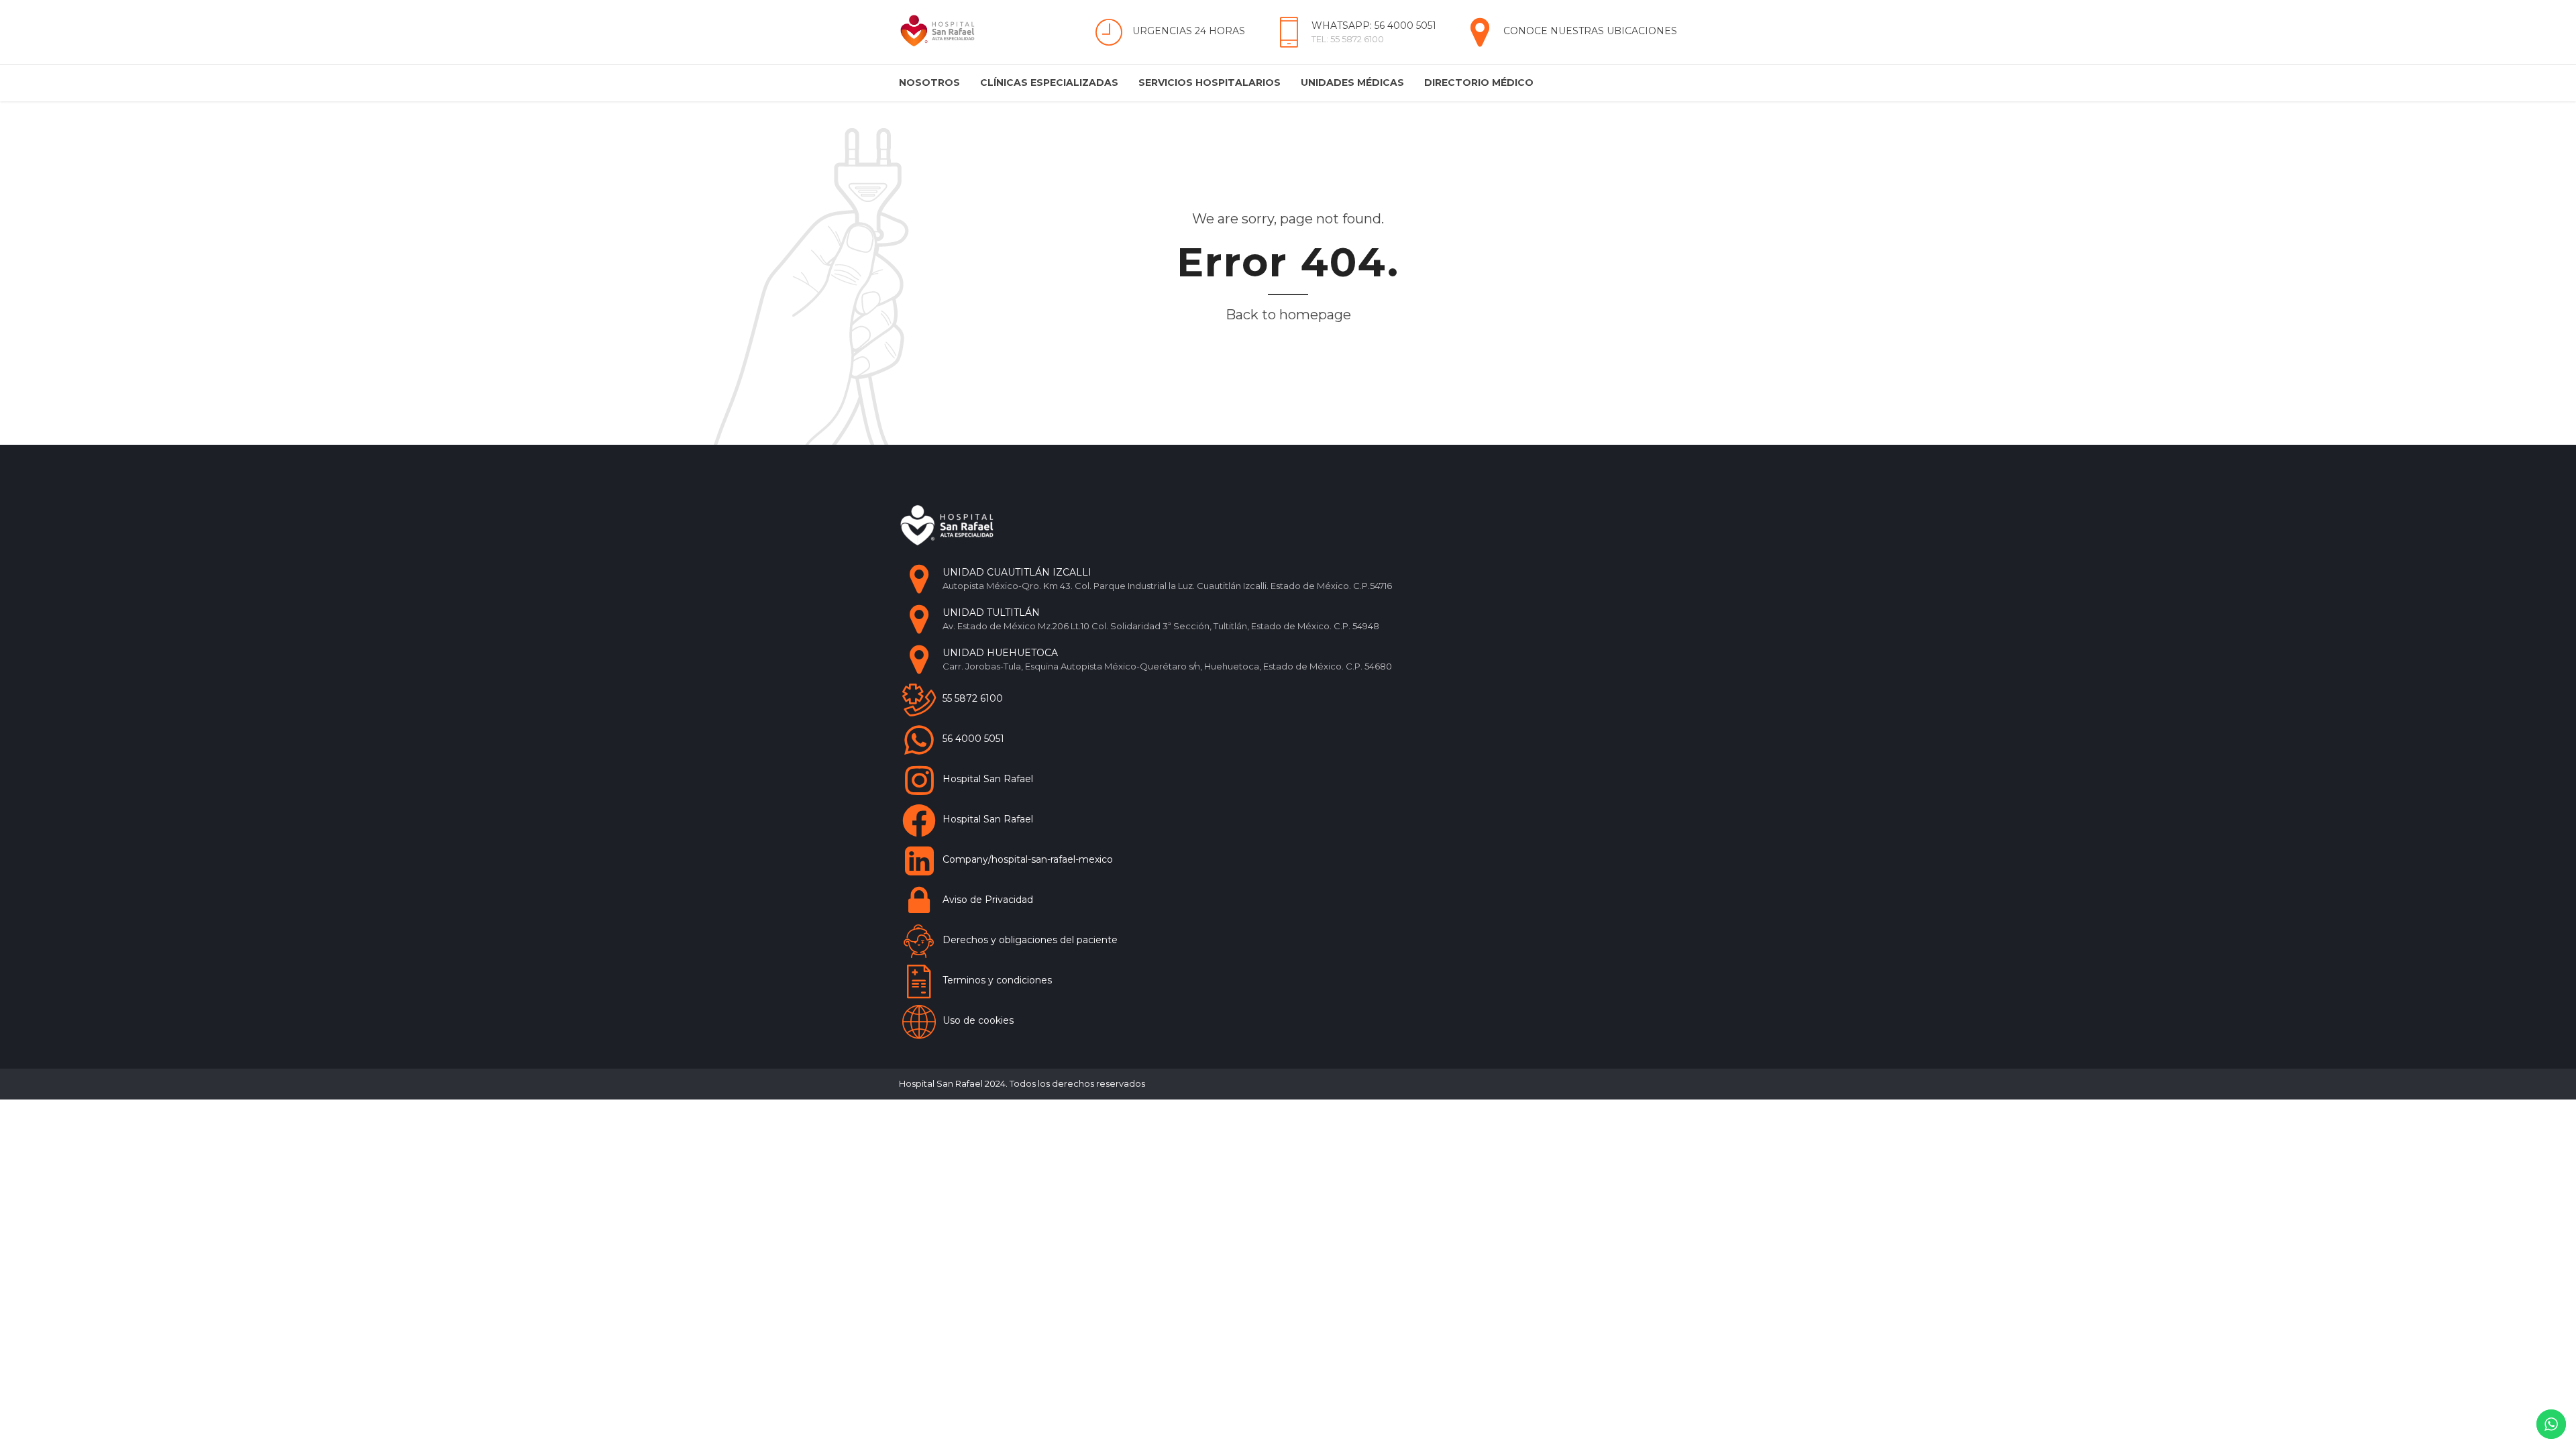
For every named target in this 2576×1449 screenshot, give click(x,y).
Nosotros (929, 83)
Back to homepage (1288, 315)
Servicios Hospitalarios (1210, 83)
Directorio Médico (1479, 83)
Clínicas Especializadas (1049, 83)
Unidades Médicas (1352, 83)
